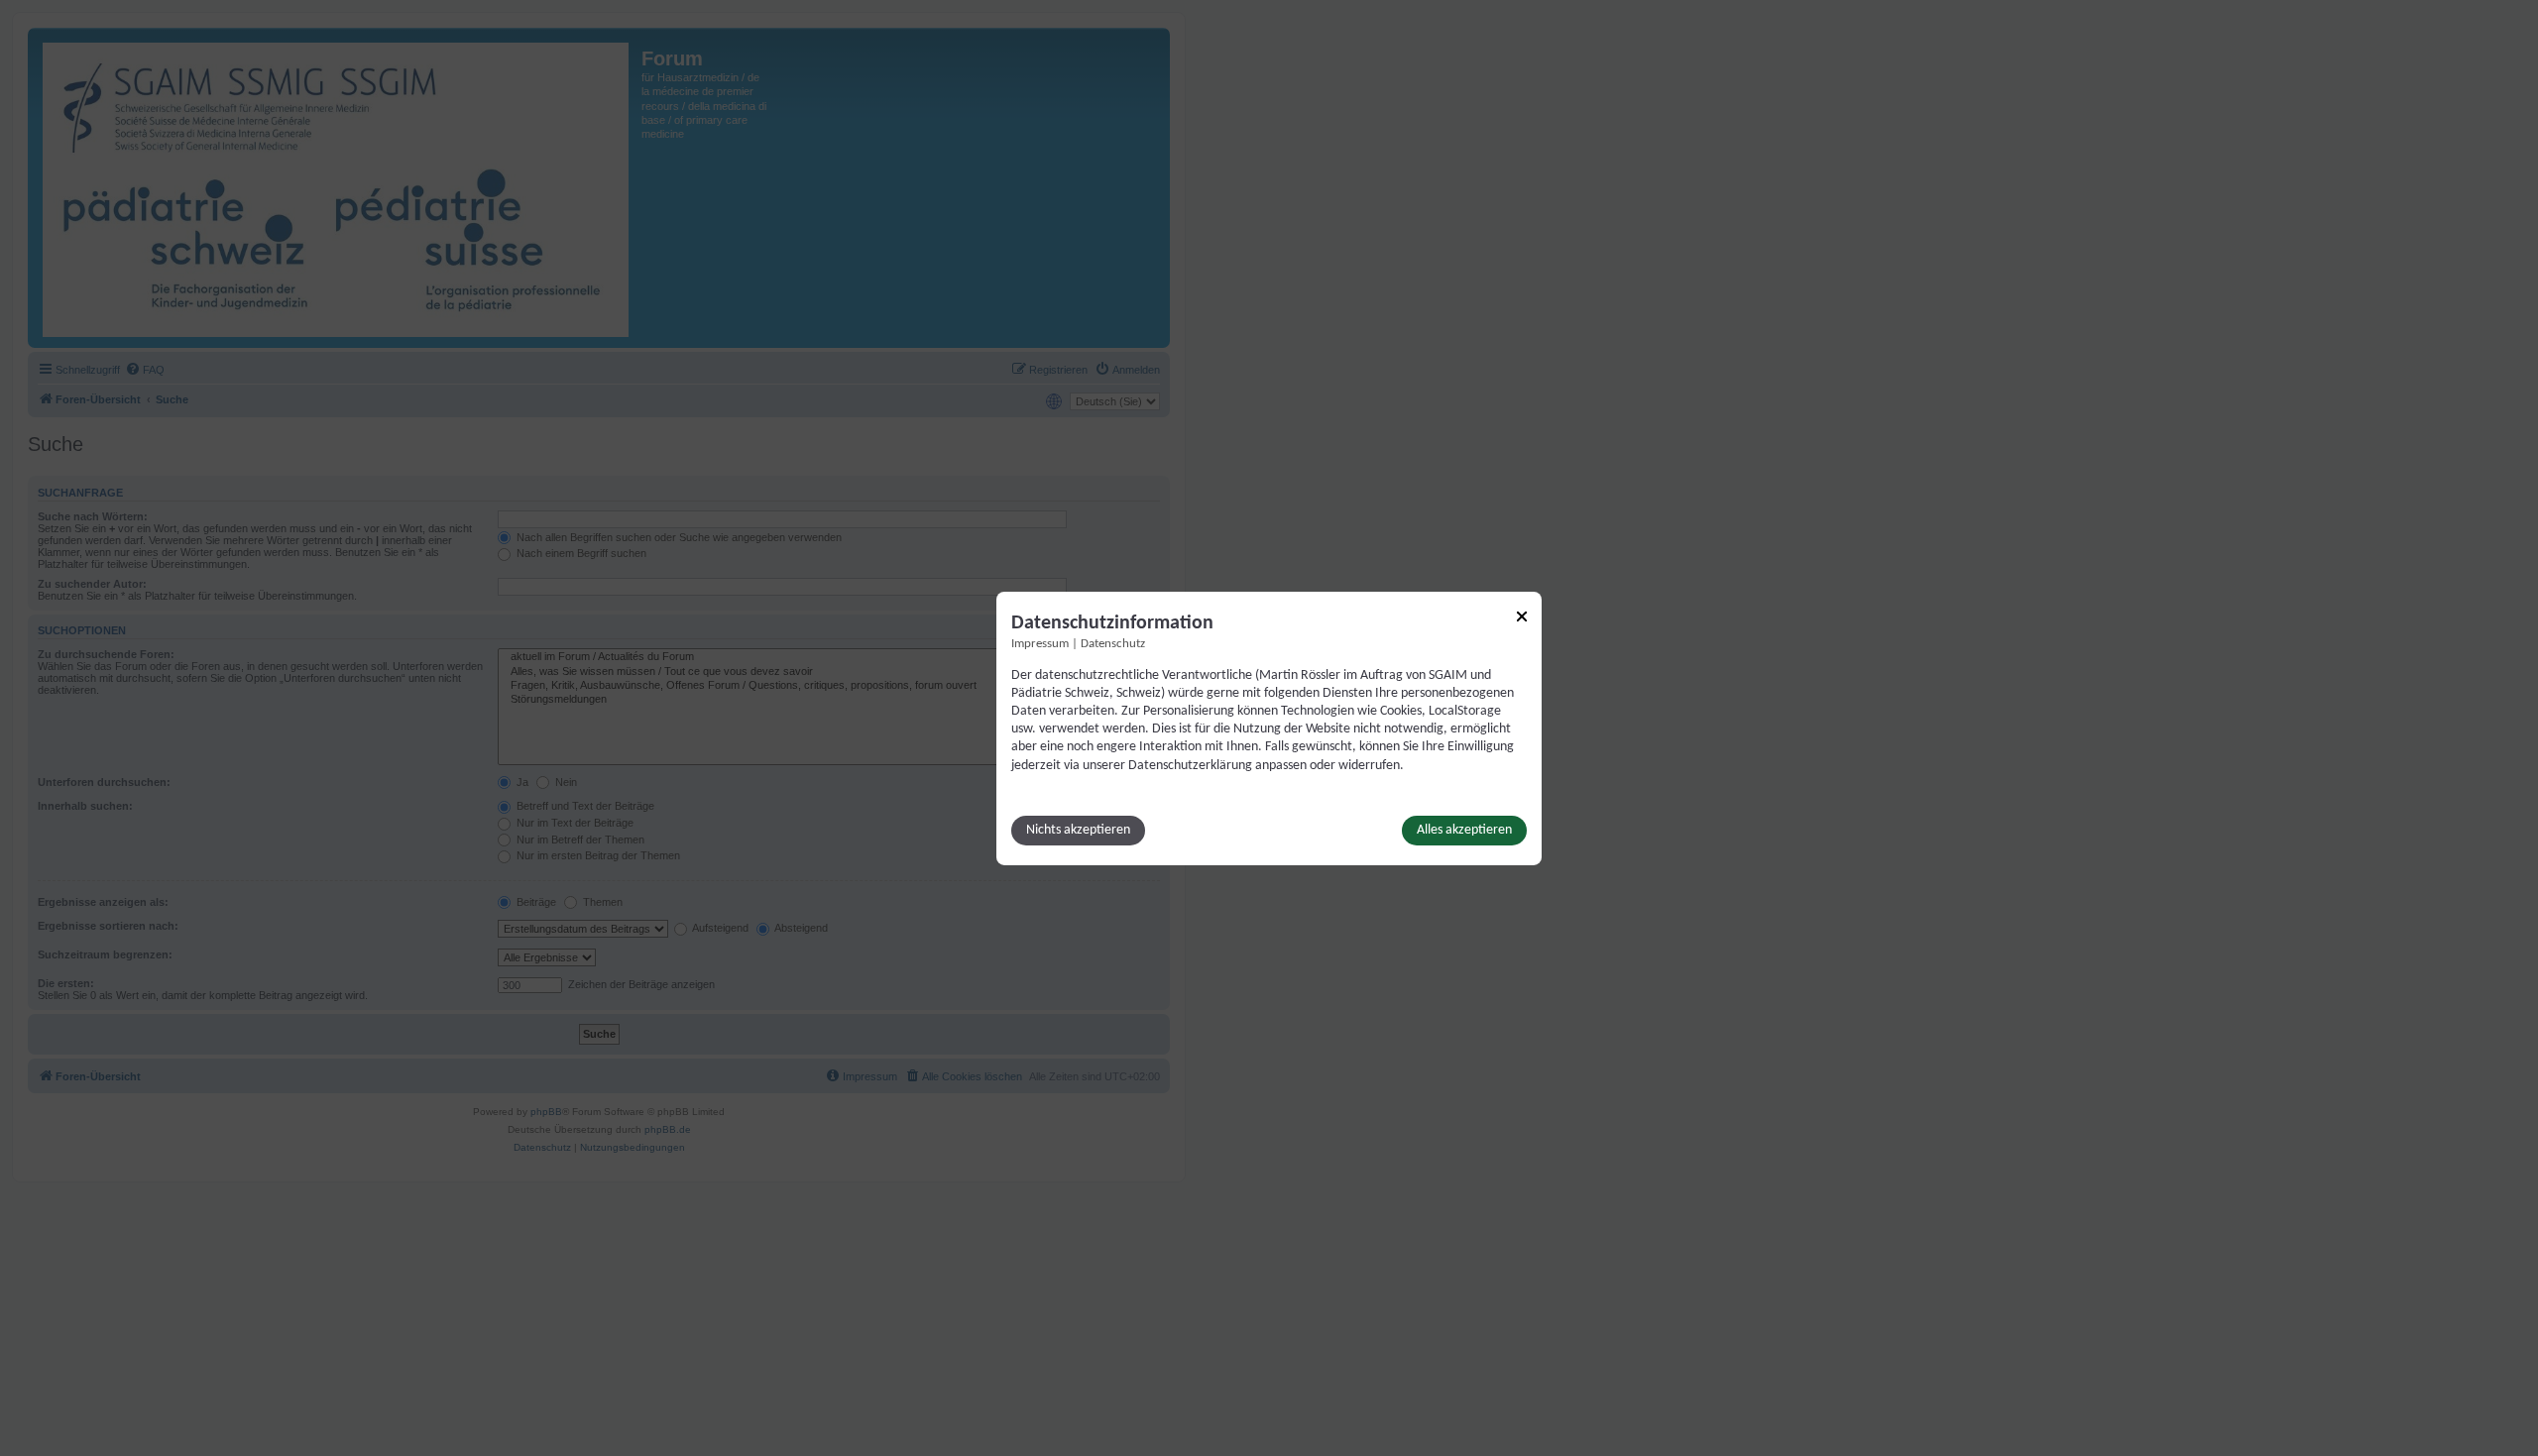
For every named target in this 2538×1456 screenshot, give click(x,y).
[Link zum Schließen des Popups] (1522, 616)
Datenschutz (1113, 643)
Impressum (1040, 643)
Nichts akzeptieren (1078, 830)
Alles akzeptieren (1464, 830)
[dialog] (1269, 728)
